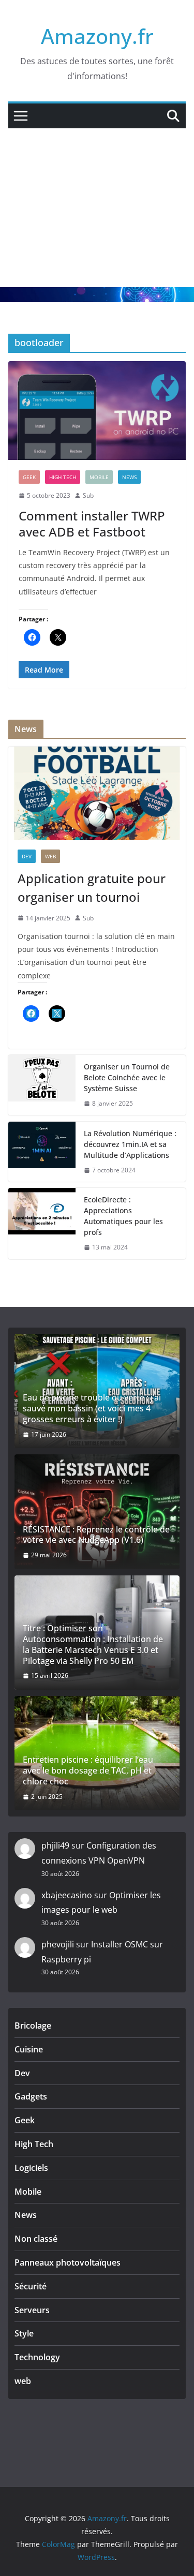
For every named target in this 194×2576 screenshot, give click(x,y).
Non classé (36, 2239)
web (50, 856)
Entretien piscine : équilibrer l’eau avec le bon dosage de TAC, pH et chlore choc (88, 1770)
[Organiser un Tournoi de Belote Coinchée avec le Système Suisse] (42, 1085)
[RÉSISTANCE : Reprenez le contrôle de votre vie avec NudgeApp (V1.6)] (97, 1512)
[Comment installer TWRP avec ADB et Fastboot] (97, 411)
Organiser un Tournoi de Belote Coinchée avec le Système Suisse (127, 1077)
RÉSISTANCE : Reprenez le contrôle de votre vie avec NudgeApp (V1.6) (96, 1535)
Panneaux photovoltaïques (68, 2262)
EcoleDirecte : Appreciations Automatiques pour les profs (123, 1216)
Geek (29, 477)
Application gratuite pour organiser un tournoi (92, 888)
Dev (27, 856)
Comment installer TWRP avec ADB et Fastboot (92, 524)
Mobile (99, 477)
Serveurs (32, 2310)
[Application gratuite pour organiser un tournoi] (97, 793)
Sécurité (31, 2286)
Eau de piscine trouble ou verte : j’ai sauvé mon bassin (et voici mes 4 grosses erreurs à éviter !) (92, 1408)
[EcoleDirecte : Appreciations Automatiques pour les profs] (42, 1224)
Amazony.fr (97, 36)
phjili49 (55, 1845)
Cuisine (29, 2049)
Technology (37, 2357)
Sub (88, 495)
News (129, 477)
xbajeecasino (67, 1895)
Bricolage (33, 2026)
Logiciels (31, 2168)
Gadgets (31, 2096)
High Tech (63, 477)
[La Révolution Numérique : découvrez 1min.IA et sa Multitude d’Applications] (42, 1152)
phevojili (58, 1944)
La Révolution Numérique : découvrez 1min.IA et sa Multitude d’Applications (130, 1144)
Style (24, 2333)
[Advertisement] (97, 208)
